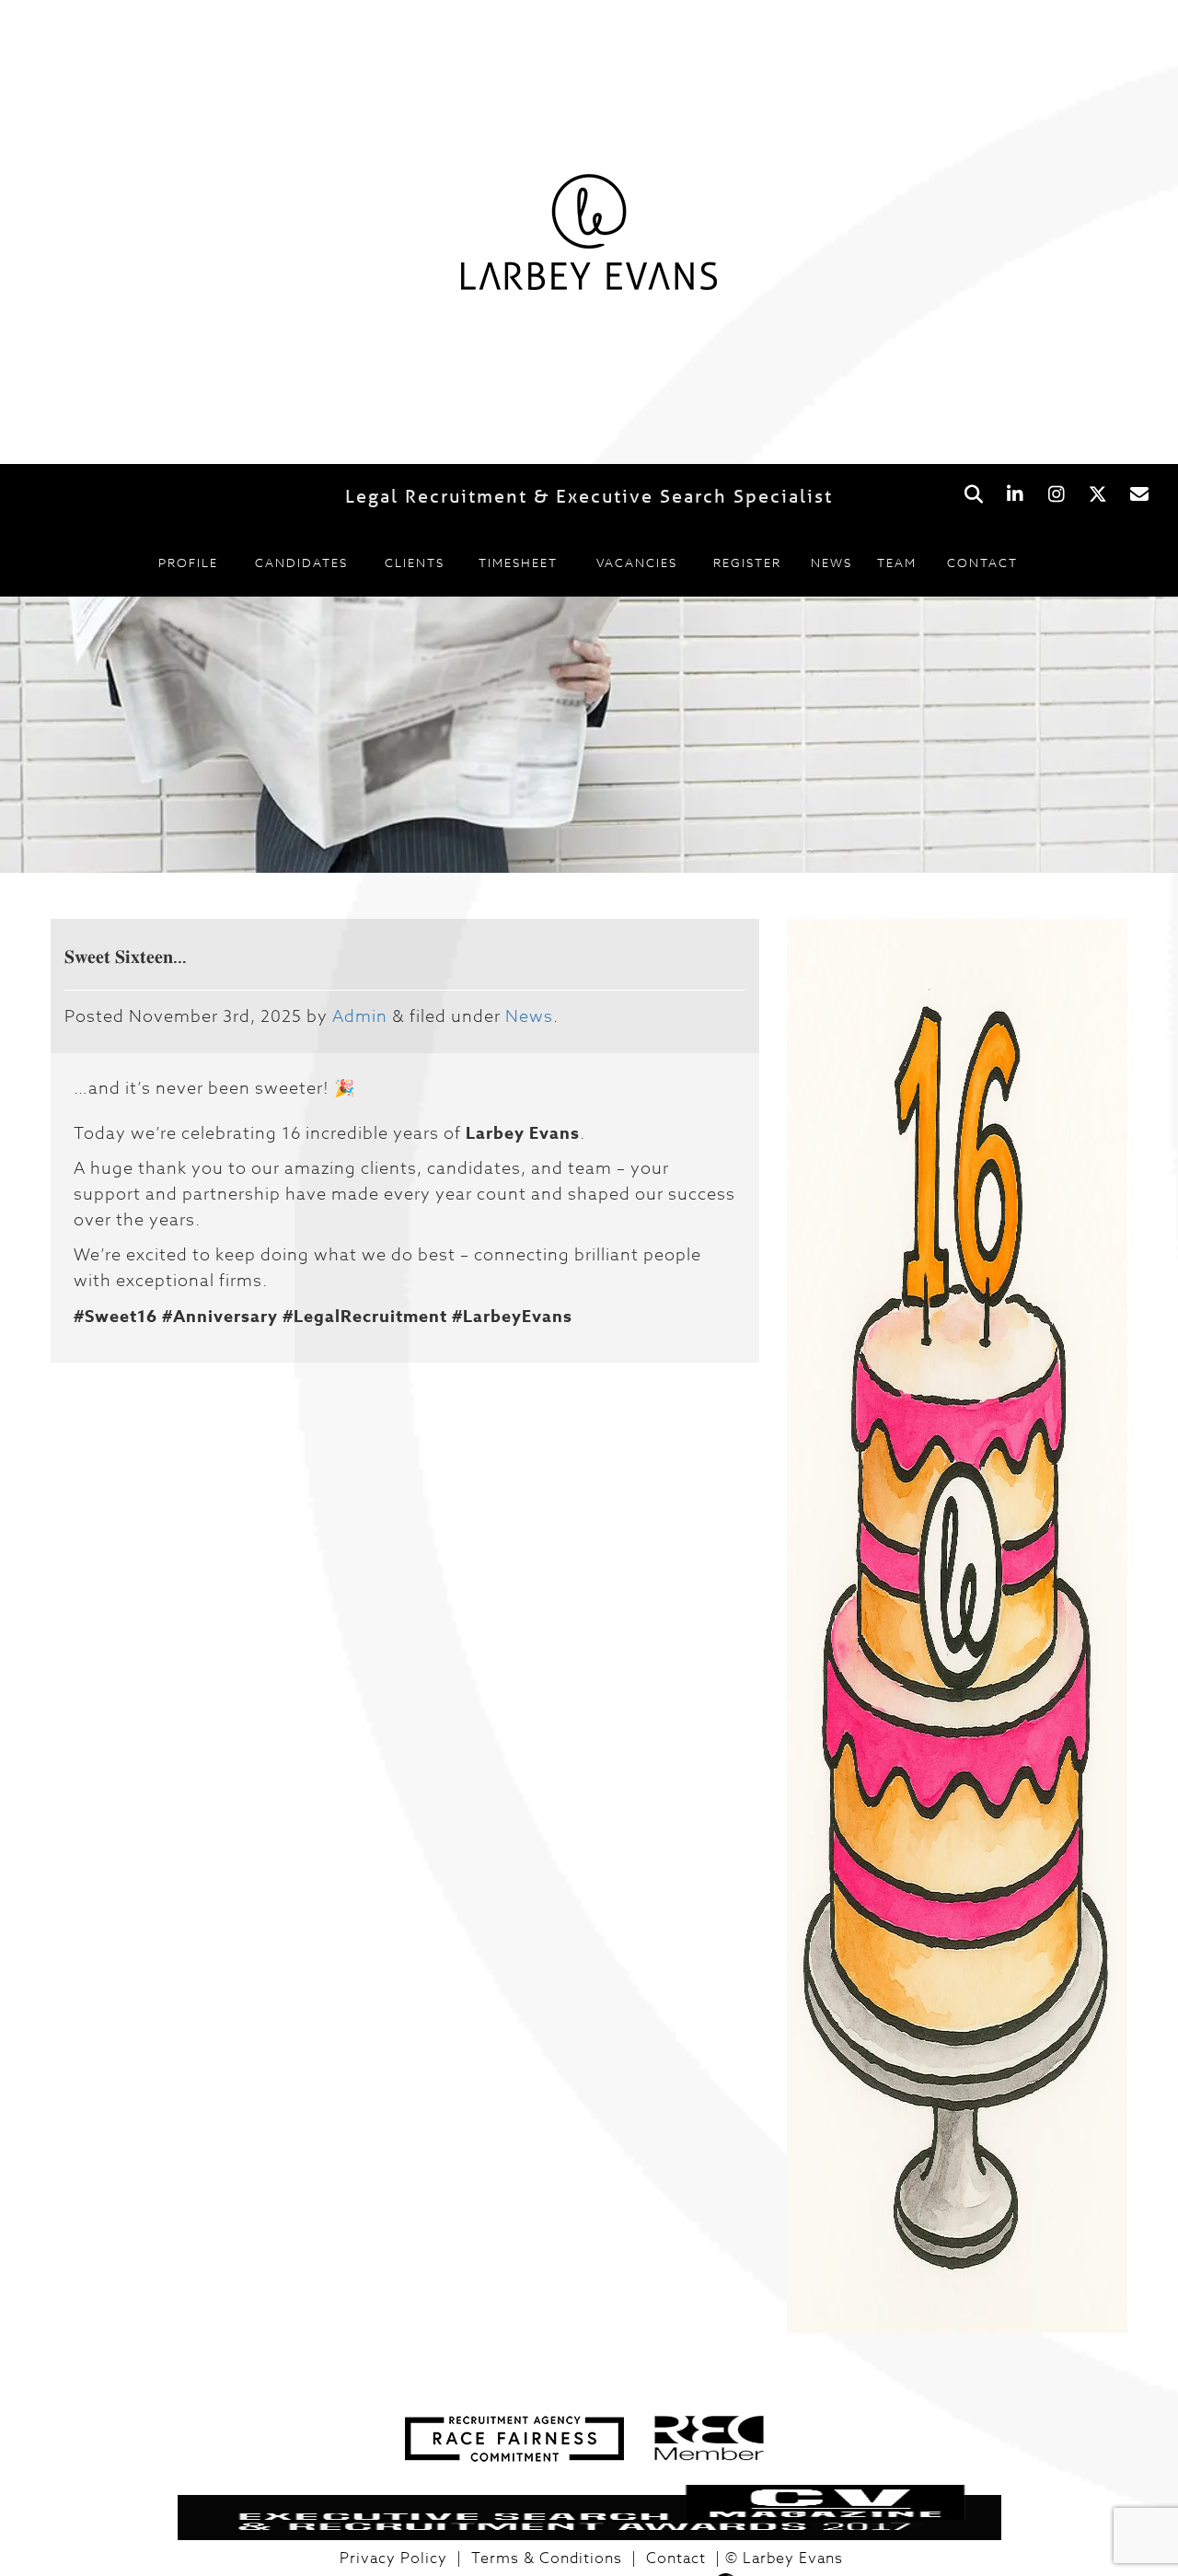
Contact (982, 563)
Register (747, 563)
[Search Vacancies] (973, 495)
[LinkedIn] (1015, 495)
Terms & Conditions (547, 2559)
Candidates (301, 563)
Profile (188, 563)
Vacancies (637, 563)
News (832, 563)
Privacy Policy (393, 2559)
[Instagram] (1056, 495)
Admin (360, 1017)
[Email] (1139, 495)
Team (897, 563)
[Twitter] (1097, 495)
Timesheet (518, 563)
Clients (415, 563)
